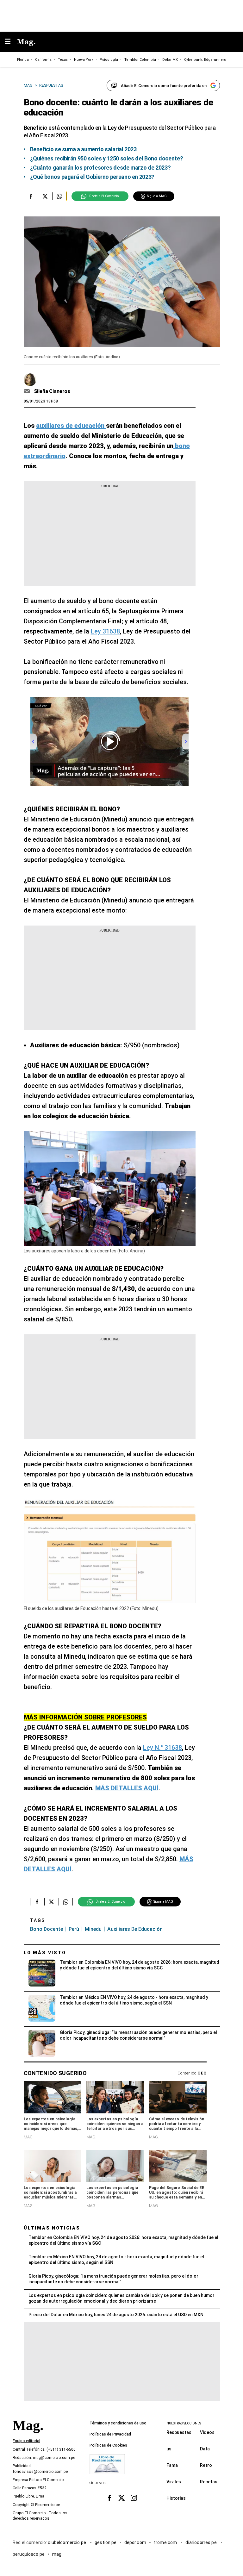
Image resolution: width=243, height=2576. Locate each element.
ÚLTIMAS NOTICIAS (52, 2228)
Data (205, 2449)
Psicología (109, 60)
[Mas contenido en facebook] (109, 2498)
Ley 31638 (105, 631)
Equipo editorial (26, 2441)
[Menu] (11, 42)
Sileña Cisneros (52, 391)
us (169, 2449)
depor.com (135, 2542)
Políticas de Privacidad (110, 2434)
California (43, 60)
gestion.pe (106, 2542)
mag (57, 2554)
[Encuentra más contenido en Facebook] (31, 196)
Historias (176, 2498)
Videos (207, 2432)
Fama (172, 2465)
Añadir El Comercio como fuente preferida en (164, 86)
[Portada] (28, 2436)
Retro (206, 2465)
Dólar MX (170, 60)
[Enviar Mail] (28, 391)
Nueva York (84, 60)
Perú (74, 1929)
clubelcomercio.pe (67, 2542)
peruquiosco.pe (29, 2554)
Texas (63, 60)
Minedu (93, 1929)
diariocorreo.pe (201, 2542)
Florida (23, 60)
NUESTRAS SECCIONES (184, 2423)
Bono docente (47, 1929)
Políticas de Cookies (108, 2445)
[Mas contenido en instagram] (134, 2498)
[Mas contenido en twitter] (122, 2498)
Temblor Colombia (140, 60)
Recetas (209, 2482)
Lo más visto (45, 1953)
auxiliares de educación (135, 1929)
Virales (174, 2482)
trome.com (166, 2542)
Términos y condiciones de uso (118, 2423)
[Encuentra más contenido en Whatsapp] (59, 196)
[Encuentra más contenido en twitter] (45, 196)
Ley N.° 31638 (162, 1748)
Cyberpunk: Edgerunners (205, 60)
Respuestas (179, 2432)
